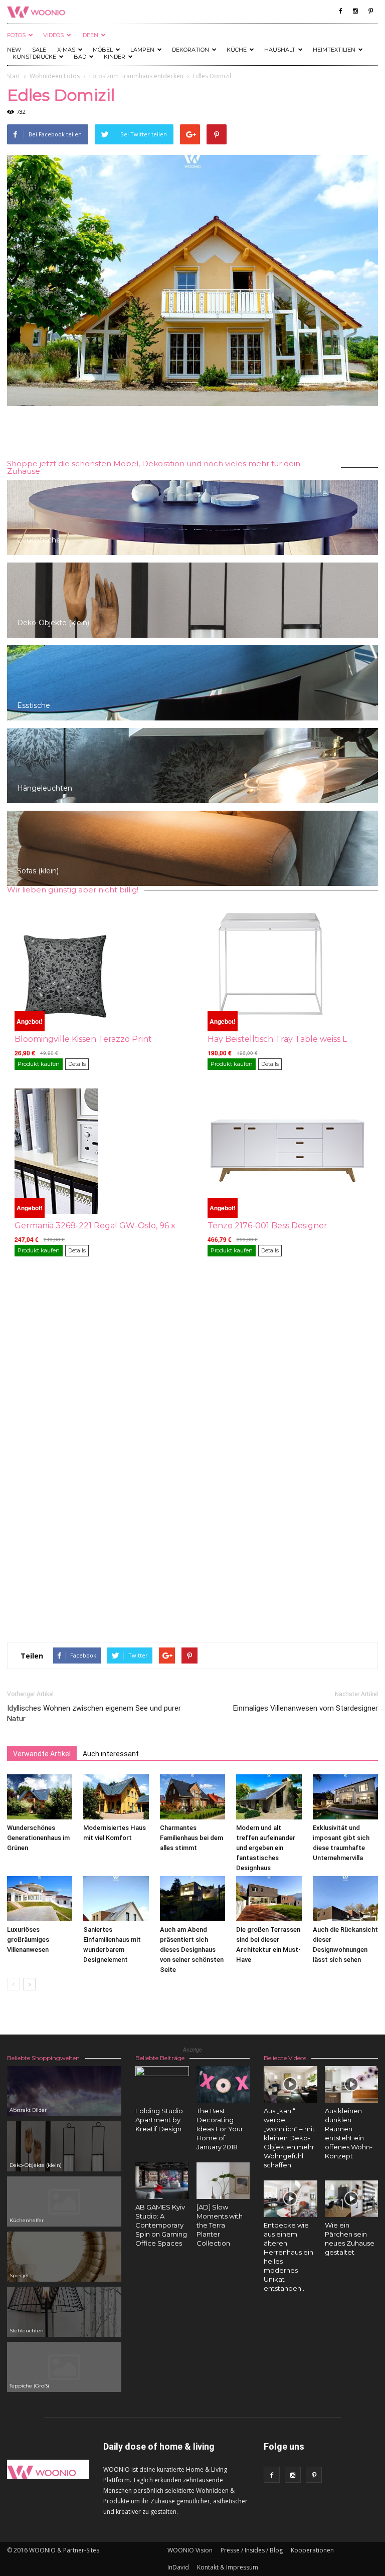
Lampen (142, 50)
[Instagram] (355, 11)
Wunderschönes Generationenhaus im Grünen (38, 1838)
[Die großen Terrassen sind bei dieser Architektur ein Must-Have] (269, 1899)
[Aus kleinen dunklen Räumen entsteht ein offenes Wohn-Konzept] (352, 2084)
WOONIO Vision (190, 2550)
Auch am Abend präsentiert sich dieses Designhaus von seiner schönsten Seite (192, 1950)
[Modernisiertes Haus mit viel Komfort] (116, 1797)
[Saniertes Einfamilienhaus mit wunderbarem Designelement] (116, 1899)
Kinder (115, 57)
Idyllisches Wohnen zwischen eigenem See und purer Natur (94, 1713)
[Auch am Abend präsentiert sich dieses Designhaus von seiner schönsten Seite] (192, 1899)
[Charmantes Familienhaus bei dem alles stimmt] (192, 1797)
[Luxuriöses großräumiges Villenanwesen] (40, 1899)
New (14, 50)
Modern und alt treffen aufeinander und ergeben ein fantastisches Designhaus (266, 1848)
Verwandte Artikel (42, 1754)
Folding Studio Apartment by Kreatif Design (159, 2120)
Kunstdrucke (34, 57)
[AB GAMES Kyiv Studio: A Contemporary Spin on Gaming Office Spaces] (162, 2181)
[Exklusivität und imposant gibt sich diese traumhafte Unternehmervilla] (345, 1797)
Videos (53, 35)
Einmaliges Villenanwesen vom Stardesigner (306, 1708)
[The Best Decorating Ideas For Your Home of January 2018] (223, 2084)
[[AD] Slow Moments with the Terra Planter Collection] (223, 2182)
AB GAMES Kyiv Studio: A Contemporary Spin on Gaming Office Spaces (161, 2225)
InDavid (178, 2567)
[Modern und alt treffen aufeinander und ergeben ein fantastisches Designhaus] (269, 1797)
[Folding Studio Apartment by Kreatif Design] (162, 2093)
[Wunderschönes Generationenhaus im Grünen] (40, 1797)
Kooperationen (312, 2550)
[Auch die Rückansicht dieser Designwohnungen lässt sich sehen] (345, 1899)
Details (77, 1064)
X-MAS (66, 50)
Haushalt (280, 50)
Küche (237, 50)
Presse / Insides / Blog (252, 2550)
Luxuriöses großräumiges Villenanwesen (28, 1940)
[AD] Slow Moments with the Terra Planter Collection (220, 2225)
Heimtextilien (334, 50)
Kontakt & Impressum (228, 2567)
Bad (80, 57)
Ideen (90, 35)
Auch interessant (111, 1754)
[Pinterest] (370, 11)
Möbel (103, 50)
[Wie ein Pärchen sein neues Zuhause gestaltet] (352, 2199)
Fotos (16, 35)
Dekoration (190, 50)
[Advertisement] (192, 434)
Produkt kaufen (39, 1064)
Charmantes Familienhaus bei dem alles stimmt (191, 1838)
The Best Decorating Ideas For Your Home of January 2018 (220, 2129)
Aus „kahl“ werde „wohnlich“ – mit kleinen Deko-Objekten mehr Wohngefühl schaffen (289, 2138)
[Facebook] (340, 11)
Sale (39, 50)
